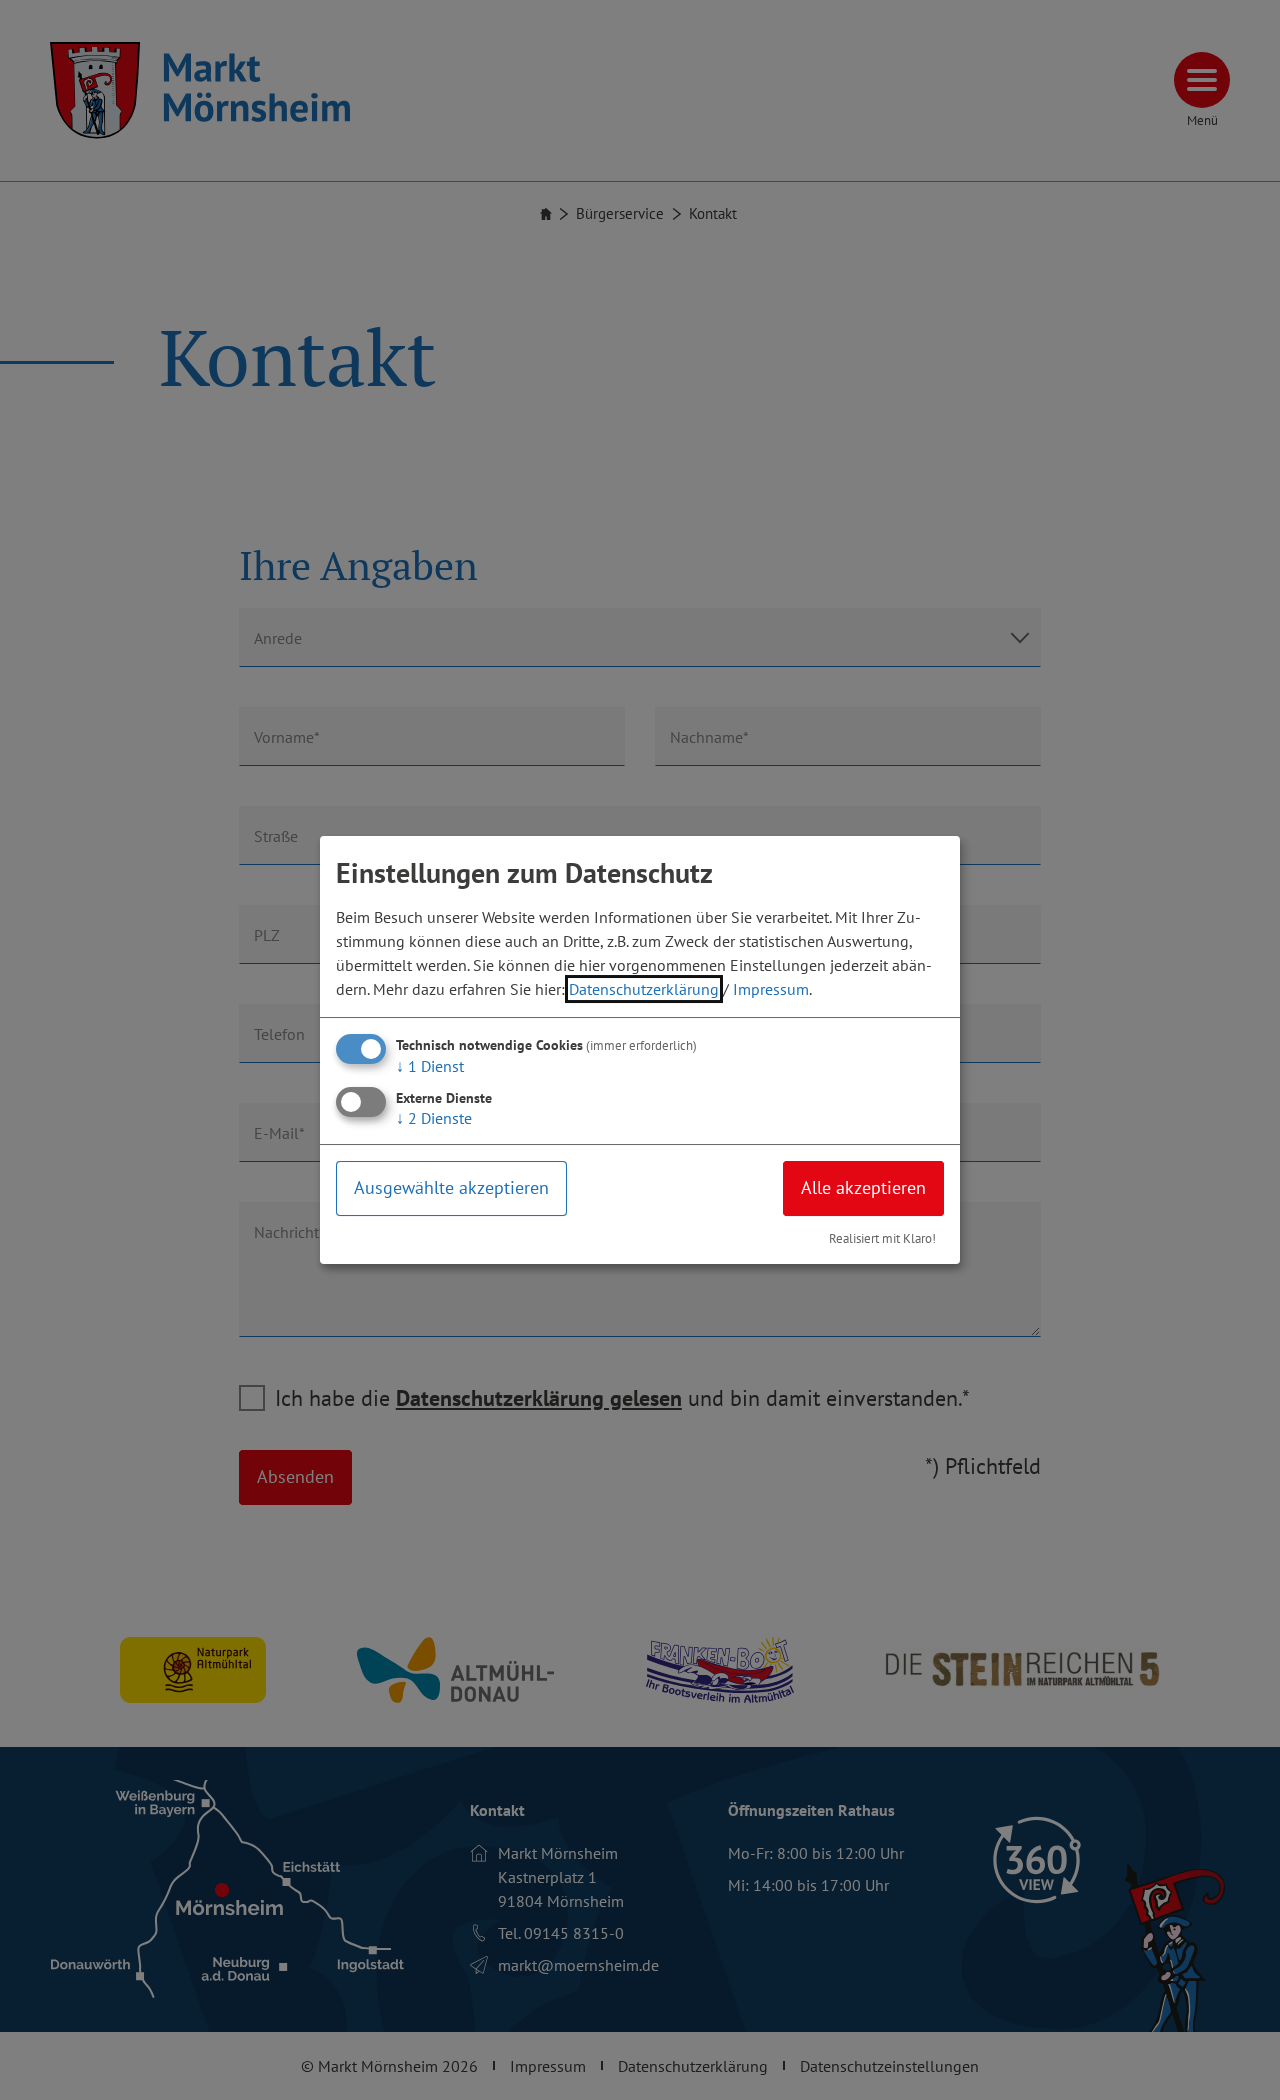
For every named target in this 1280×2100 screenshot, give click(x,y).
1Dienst (430, 1066)
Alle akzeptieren (863, 1187)
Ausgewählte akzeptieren (451, 1187)
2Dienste (434, 1118)
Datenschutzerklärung (644, 989)
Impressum (771, 989)
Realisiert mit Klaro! (882, 1238)
